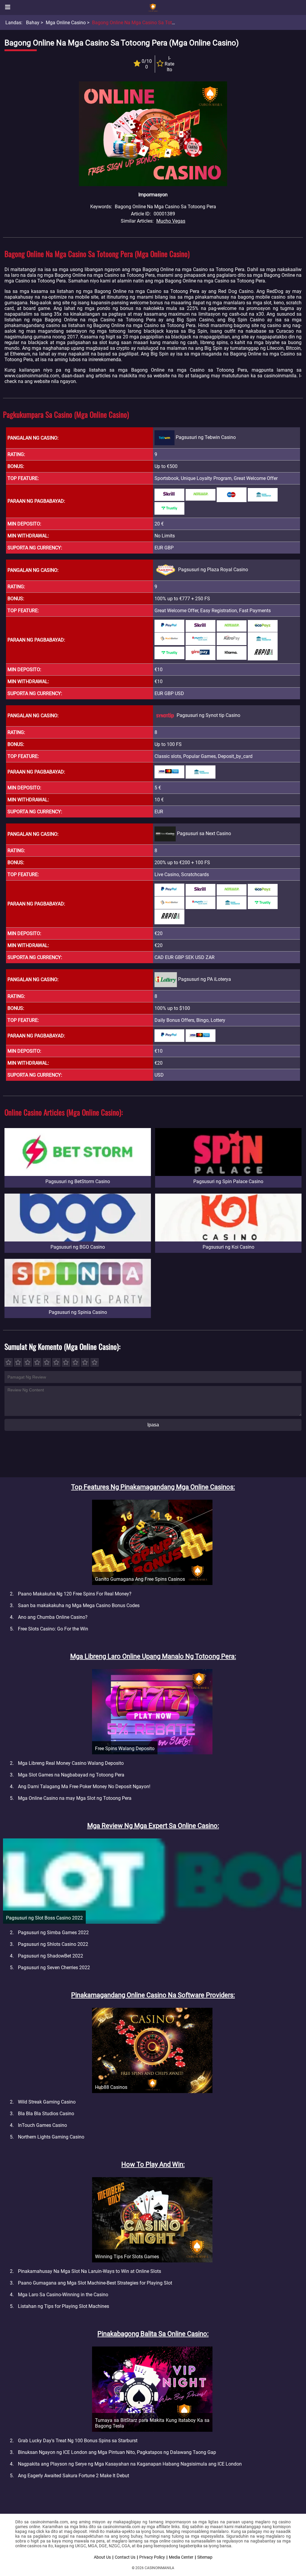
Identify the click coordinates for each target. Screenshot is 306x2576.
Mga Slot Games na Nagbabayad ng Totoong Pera (71, 1775)
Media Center (181, 2557)
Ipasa (153, 1425)
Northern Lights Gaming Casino (51, 2137)
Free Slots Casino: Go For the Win (53, 1629)
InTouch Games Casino (42, 2125)
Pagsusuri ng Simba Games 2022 (53, 1933)
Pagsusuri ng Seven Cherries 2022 (54, 1968)
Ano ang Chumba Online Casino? (53, 1617)
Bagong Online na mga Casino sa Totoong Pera (143, 23)
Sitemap (205, 2557)
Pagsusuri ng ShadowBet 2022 (51, 1956)
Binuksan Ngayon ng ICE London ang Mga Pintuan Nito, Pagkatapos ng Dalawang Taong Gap (117, 2452)
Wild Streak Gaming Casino (47, 2102)
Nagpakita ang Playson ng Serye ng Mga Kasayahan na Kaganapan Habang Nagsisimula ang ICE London (130, 2464)
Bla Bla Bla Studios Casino (46, 2114)
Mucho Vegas (171, 221)
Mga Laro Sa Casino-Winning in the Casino (63, 2295)
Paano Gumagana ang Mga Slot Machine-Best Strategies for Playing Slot (95, 2283)
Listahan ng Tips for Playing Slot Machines (64, 2306)
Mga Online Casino (66, 23)
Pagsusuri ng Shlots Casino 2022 (53, 1944)
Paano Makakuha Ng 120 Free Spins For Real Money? (75, 1594)
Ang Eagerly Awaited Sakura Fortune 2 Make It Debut (74, 2476)
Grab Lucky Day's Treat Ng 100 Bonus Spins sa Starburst (78, 2441)
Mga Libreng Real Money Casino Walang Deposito (71, 1763)
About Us (102, 2557)
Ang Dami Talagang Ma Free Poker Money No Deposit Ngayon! (84, 1787)
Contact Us (125, 2557)
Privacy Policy (152, 2557)
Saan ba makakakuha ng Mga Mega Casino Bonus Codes (79, 1605)
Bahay (33, 23)
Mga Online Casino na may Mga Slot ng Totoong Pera (75, 1798)
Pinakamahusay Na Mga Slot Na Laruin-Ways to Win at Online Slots (89, 2271)
